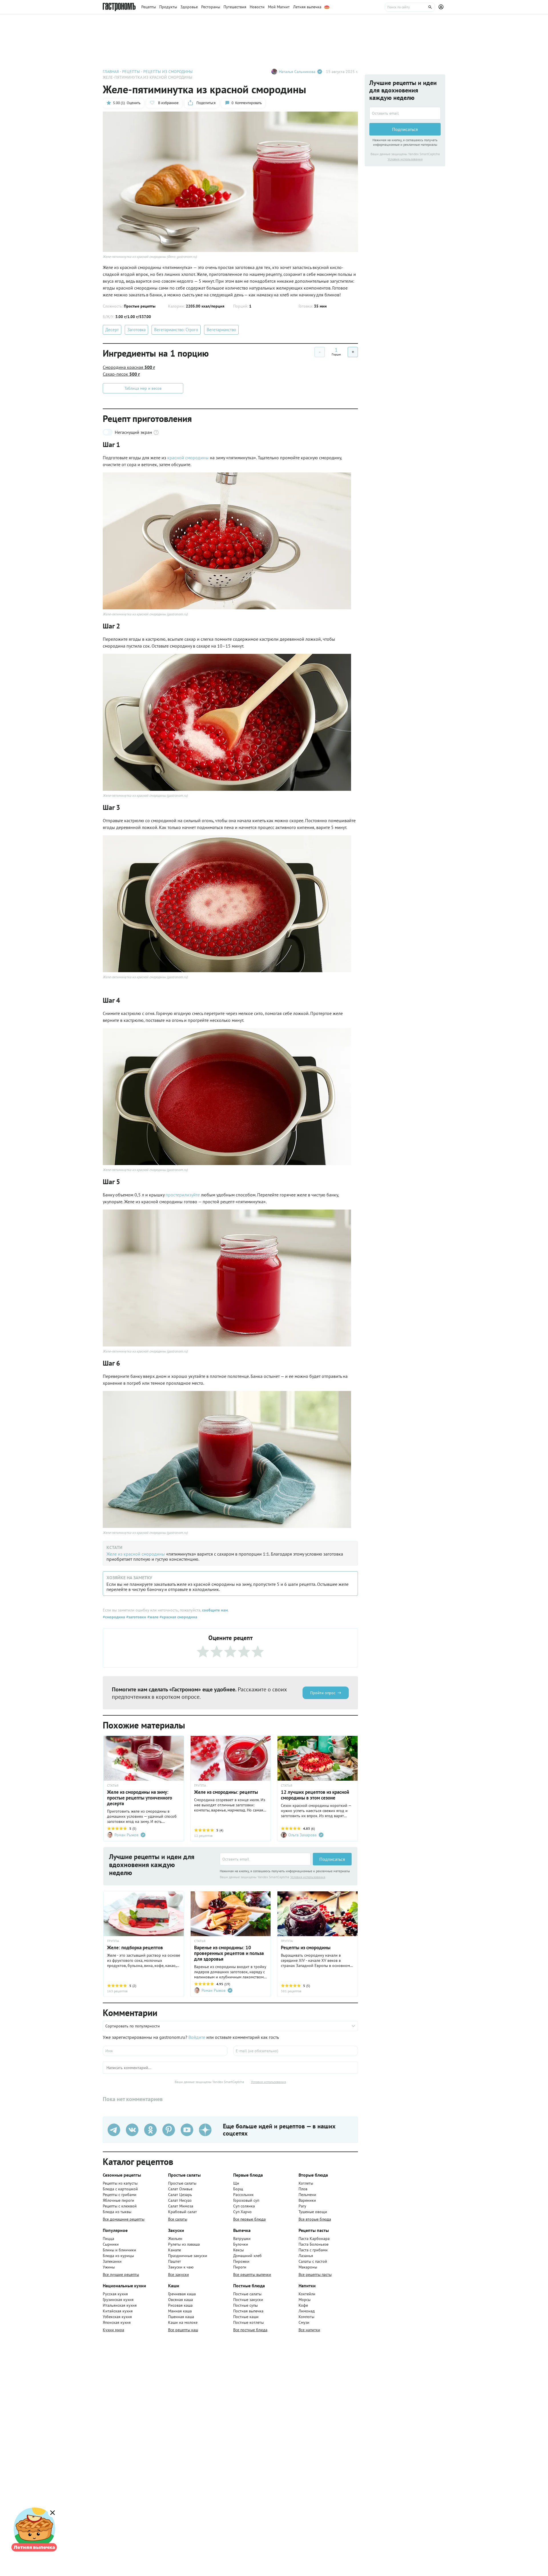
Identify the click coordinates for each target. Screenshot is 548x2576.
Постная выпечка (248, 2311)
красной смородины (188, 458)
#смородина (114, 1617)
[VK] (132, 2130)
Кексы (238, 2250)
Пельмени (307, 2195)
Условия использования (308, 1877)
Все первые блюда (249, 2219)
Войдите (197, 2037)
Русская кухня (115, 2294)
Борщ (238, 2189)
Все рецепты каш (183, 2330)
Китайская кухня (118, 2311)
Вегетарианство (221, 330)
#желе (152, 1617)
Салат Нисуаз (180, 2200)
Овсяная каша (181, 2300)
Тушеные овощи (313, 2212)
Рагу (302, 2206)
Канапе (175, 2250)
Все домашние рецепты (124, 2219)
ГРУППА (200, 1786)
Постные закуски (248, 2300)
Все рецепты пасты (315, 2274)
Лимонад (307, 2311)
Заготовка (136, 330)
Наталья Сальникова (297, 72)
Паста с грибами (313, 2250)
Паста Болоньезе (314, 2244)
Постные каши (246, 2317)
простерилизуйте (183, 1195)
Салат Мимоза (181, 2206)
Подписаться (332, 1859)
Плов (303, 2189)
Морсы (305, 2300)
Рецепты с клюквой (120, 2206)
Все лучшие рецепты (121, 2274)
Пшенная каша (181, 2317)
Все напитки (309, 2330)
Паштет (175, 2261)
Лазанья (306, 2256)
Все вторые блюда (315, 2219)
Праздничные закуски (188, 2256)
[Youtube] (187, 2130)
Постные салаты (247, 2294)
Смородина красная (129, 367)
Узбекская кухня (117, 2317)
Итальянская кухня (120, 2305)
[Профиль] (442, 7)
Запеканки (112, 2261)
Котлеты (306, 2183)
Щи (236, 2183)
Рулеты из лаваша (184, 2244)
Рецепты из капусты (120, 2183)
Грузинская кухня (118, 2300)
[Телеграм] (114, 2130)
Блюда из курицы (118, 2256)
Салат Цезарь (180, 2195)
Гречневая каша (182, 2294)
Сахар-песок (121, 374)
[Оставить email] (265, 1859)
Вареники (307, 2200)
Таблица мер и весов (143, 388)
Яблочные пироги (118, 2200)
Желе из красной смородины (136, 1554)
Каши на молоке (183, 2322)
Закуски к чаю (181, 2267)
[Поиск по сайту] (410, 7)
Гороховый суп (246, 2200)
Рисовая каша (180, 2305)
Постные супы (245, 2305)
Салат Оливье (180, 2189)
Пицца (108, 2239)
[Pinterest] (169, 2130)
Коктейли (307, 2294)
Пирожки (241, 2261)
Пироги (240, 2267)
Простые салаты (182, 2183)
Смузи (304, 2322)
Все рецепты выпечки (252, 2274)
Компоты (306, 2317)
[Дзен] (205, 2130)
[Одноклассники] (150, 2130)
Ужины (109, 2267)
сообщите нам (215, 1610)
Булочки (241, 2244)
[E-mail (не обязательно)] (296, 2051)
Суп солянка (244, 2206)
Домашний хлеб (247, 2256)
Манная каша (180, 2311)
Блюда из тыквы (117, 2212)
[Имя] (165, 2051)
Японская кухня (117, 2322)
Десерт (112, 330)
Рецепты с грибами (120, 2195)
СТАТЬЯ (113, 1786)
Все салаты (178, 2219)
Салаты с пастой (313, 2261)
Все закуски (179, 2274)
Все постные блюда (250, 2330)
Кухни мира (113, 2330)
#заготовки (136, 1617)
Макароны (308, 2267)
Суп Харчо (242, 2212)
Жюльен (175, 2239)
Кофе (303, 2305)
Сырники (111, 2244)
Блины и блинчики (119, 2250)
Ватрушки (242, 2239)
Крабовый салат (183, 2212)
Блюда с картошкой (120, 2189)
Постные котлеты (248, 2322)
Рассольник (243, 2195)
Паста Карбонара (314, 2239)
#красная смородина (178, 1617)
